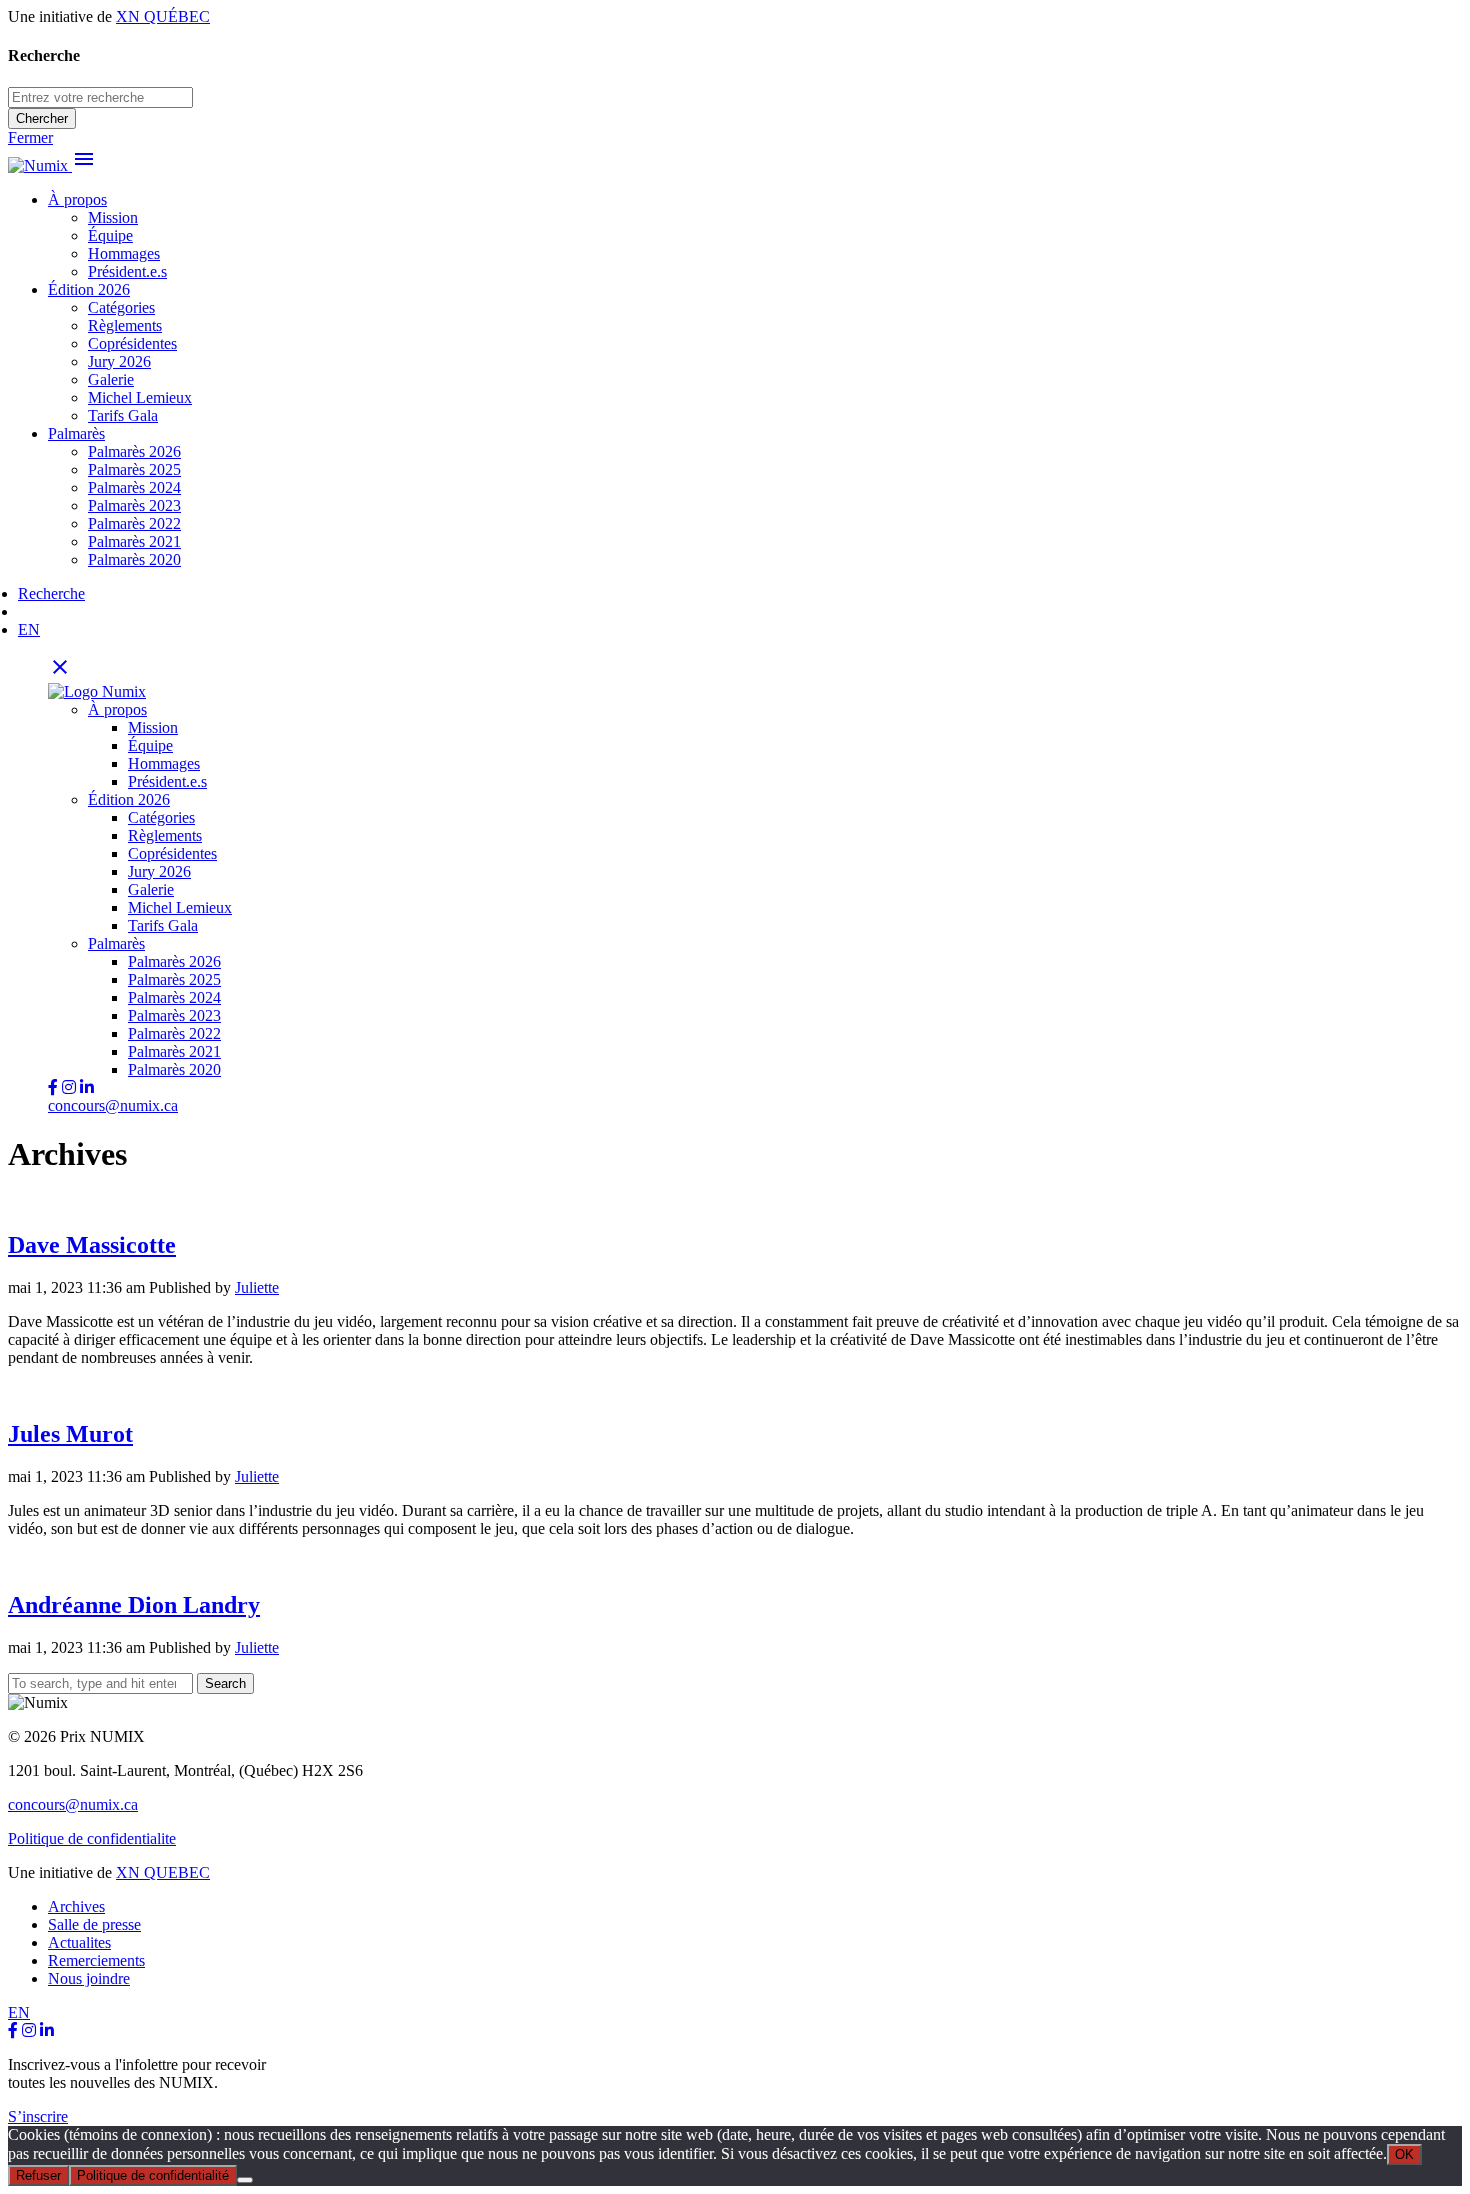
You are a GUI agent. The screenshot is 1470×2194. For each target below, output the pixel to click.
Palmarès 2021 (134, 541)
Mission (113, 217)
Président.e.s (127, 271)
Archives (76, 1906)
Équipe (110, 235)
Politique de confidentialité (153, 2175)
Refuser (38, 2175)
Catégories (121, 307)
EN (29, 629)
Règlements (125, 325)
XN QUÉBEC (163, 16)
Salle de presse (94, 1924)
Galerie (111, 379)
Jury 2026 (119, 361)
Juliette (257, 1287)
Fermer (30, 137)
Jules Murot (70, 1434)
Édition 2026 (89, 289)
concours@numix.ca (113, 1105)
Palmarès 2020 (134, 559)
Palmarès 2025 (134, 469)
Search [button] (225, 1683)
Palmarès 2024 (134, 487)
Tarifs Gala (123, 415)
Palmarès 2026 (134, 451)
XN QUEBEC (163, 1872)
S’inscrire (38, 2116)
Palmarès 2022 (134, 523)
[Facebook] (13, 2030)
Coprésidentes (132, 343)
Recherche (51, 593)
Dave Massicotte (92, 1245)
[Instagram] (29, 2030)
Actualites (79, 1942)
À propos (77, 199)
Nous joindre (89, 1978)
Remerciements (96, 1960)
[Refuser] (245, 2180)
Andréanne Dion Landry (134, 1605)
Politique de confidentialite (92, 1838)
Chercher (42, 118)
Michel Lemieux (140, 397)
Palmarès (76, 433)
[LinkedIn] (47, 2030)
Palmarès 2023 (134, 505)
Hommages (124, 253)
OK (1404, 2154)
